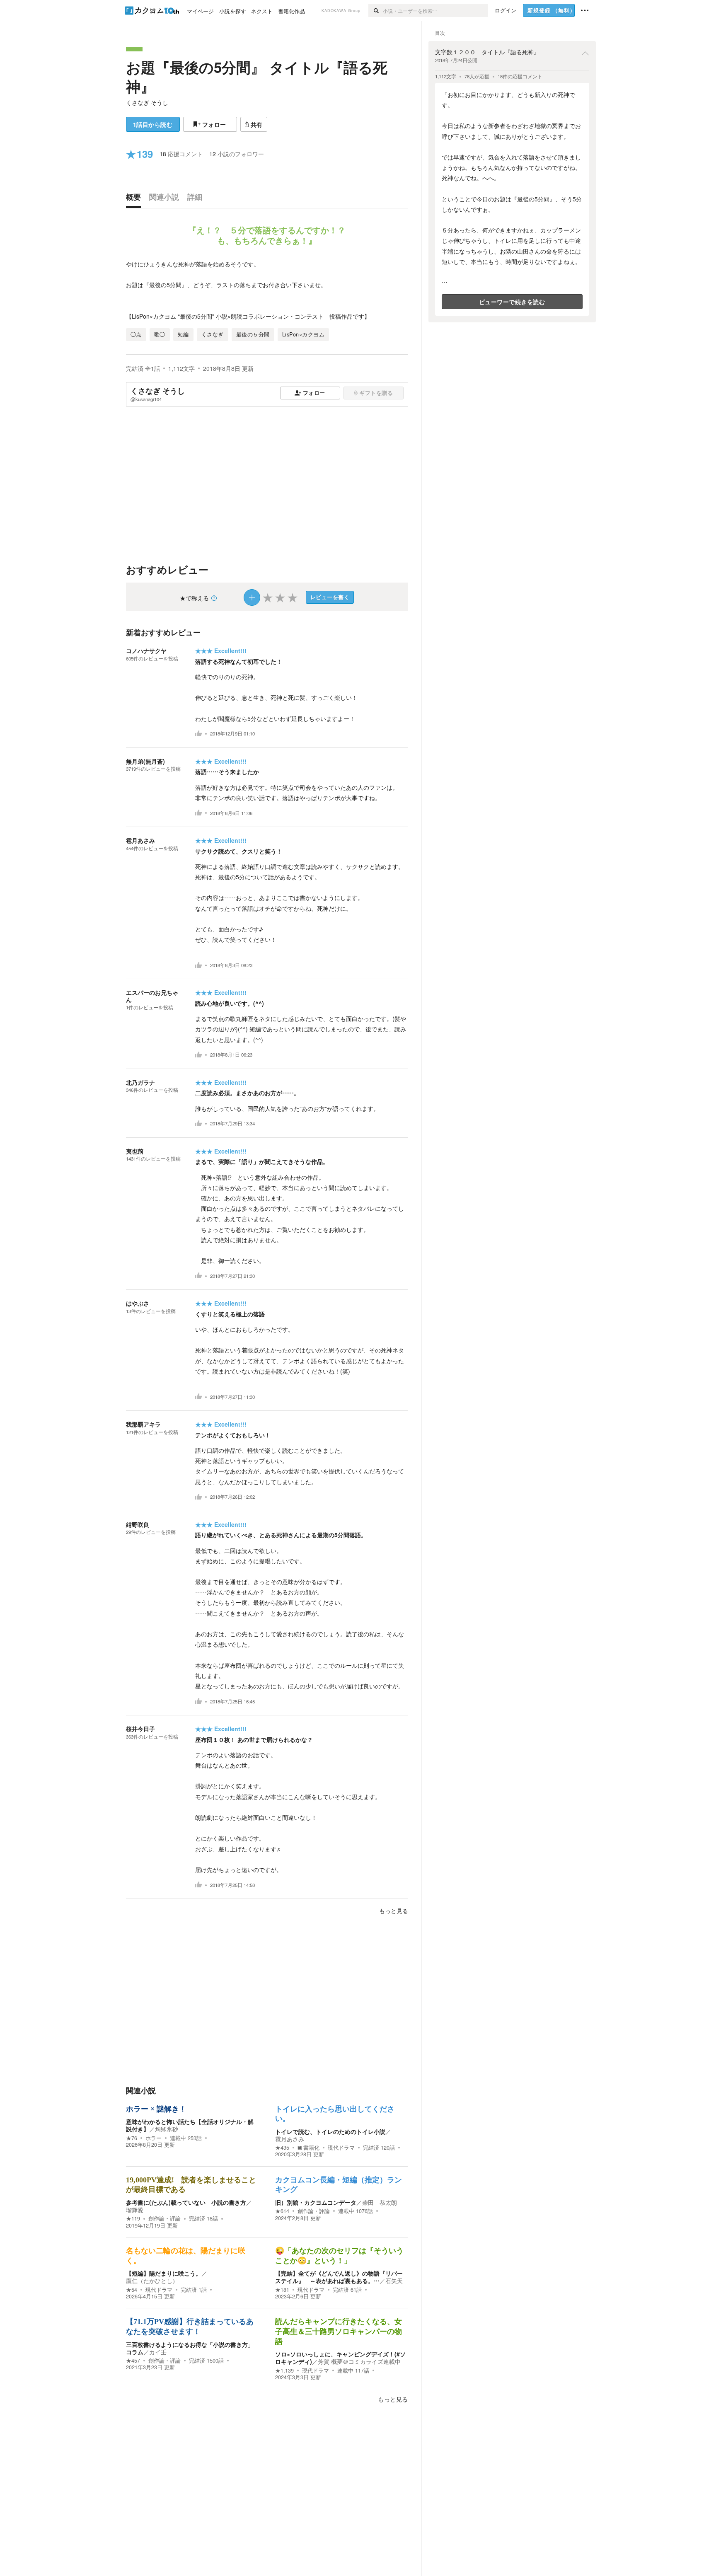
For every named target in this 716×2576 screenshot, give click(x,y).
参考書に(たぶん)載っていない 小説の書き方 (186, 2202)
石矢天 (394, 2281)
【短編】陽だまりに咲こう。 (164, 2273)
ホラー (154, 2138)
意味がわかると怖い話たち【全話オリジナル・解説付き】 (190, 2125)
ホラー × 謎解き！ (156, 2109)
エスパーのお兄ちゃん (152, 996)
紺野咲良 (138, 1524)
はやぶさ (138, 1303)
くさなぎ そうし (147, 102)
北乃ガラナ (140, 1082)
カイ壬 (158, 2352)
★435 (282, 2148)
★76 (132, 2138)
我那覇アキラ (143, 1424)
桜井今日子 (140, 1729)
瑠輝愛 (135, 2210)
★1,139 (284, 2370)
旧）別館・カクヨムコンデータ (316, 2202)
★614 (282, 2211)
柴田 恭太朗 (380, 2202)
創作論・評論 (164, 2218)
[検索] (376, 10)
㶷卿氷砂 (167, 2129)
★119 (133, 2218)
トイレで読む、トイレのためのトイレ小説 (330, 2131)
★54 (132, 2290)
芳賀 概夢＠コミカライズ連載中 (359, 2361)
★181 (282, 2290)
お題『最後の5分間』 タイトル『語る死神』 (257, 77)
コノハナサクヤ (146, 651)
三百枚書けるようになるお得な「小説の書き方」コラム (190, 2348)
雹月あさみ (140, 840)
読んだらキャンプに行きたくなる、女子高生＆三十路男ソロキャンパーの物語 (339, 2331)
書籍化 (311, 2148)
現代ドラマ (341, 2148)
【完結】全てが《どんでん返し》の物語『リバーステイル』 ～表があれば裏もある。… (339, 2277)
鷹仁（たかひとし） (152, 2281)
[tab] (135, 199)
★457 (133, 2361)
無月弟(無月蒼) (145, 761)
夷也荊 (135, 1151)
